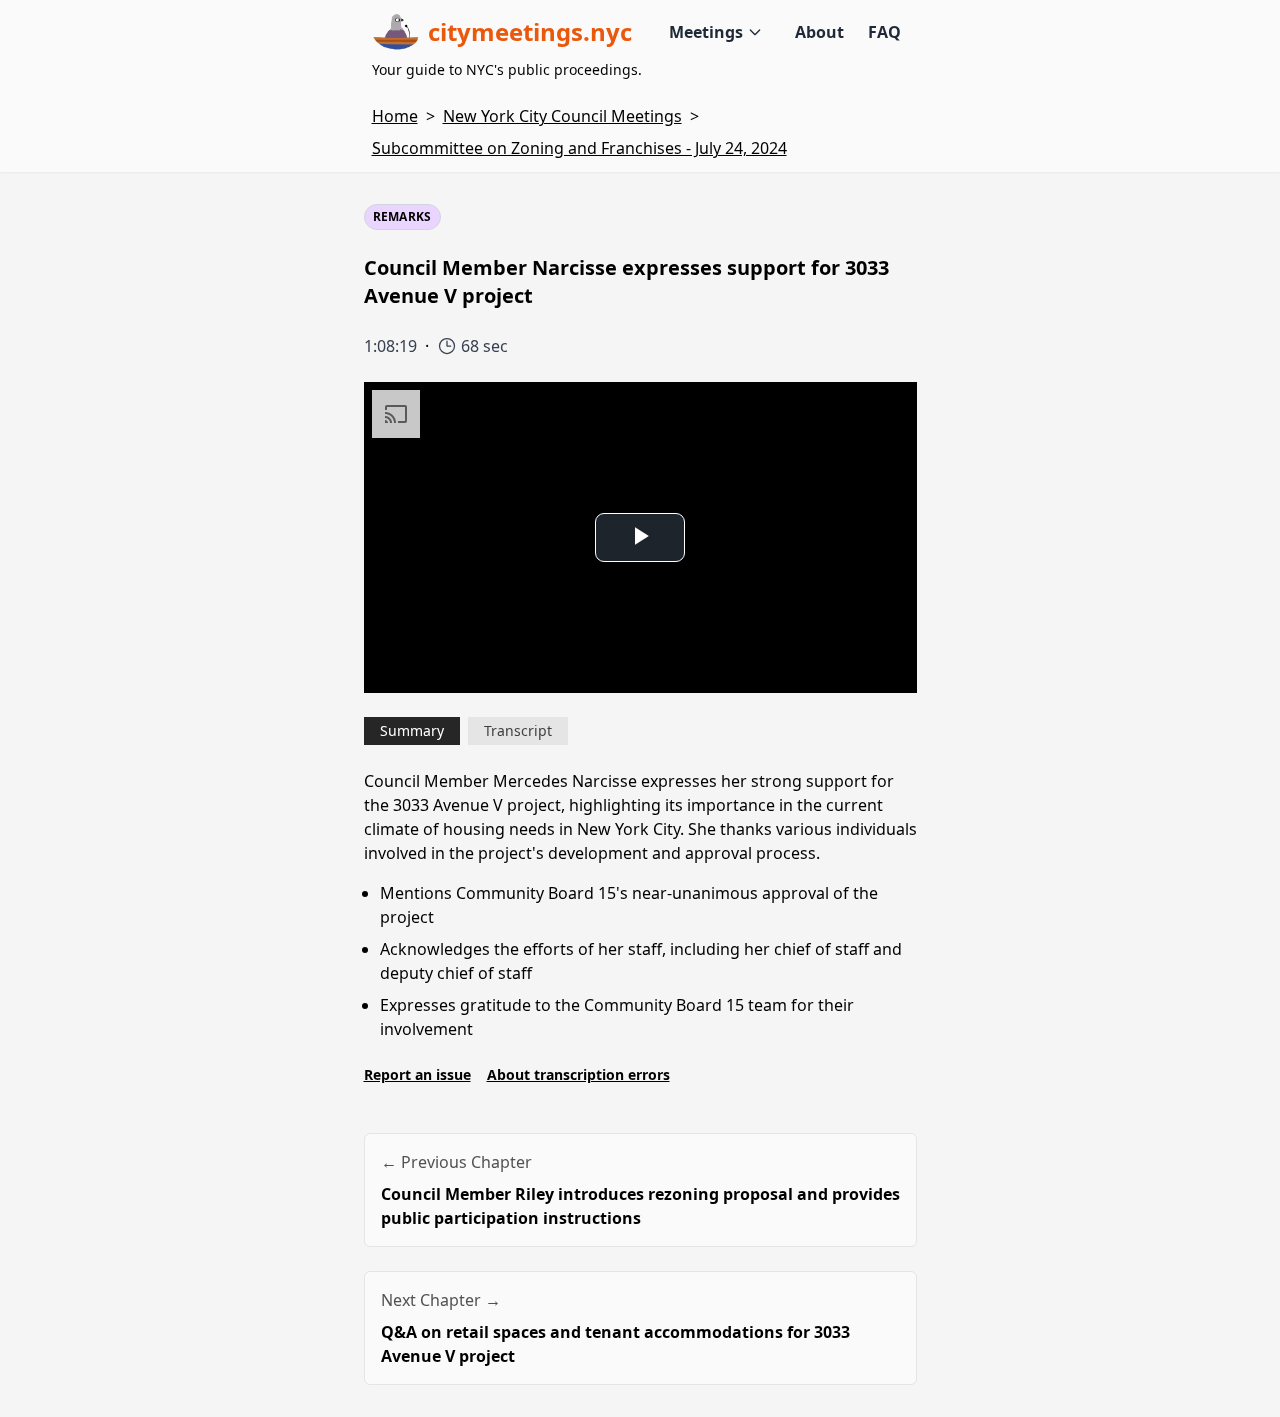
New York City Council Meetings (562, 116)
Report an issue (417, 1074)
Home (395, 116)
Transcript (518, 730)
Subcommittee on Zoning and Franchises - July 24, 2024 (579, 148)
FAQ (884, 32)
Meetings (706, 32)
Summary (412, 730)
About (819, 32)
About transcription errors (578, 1074)
